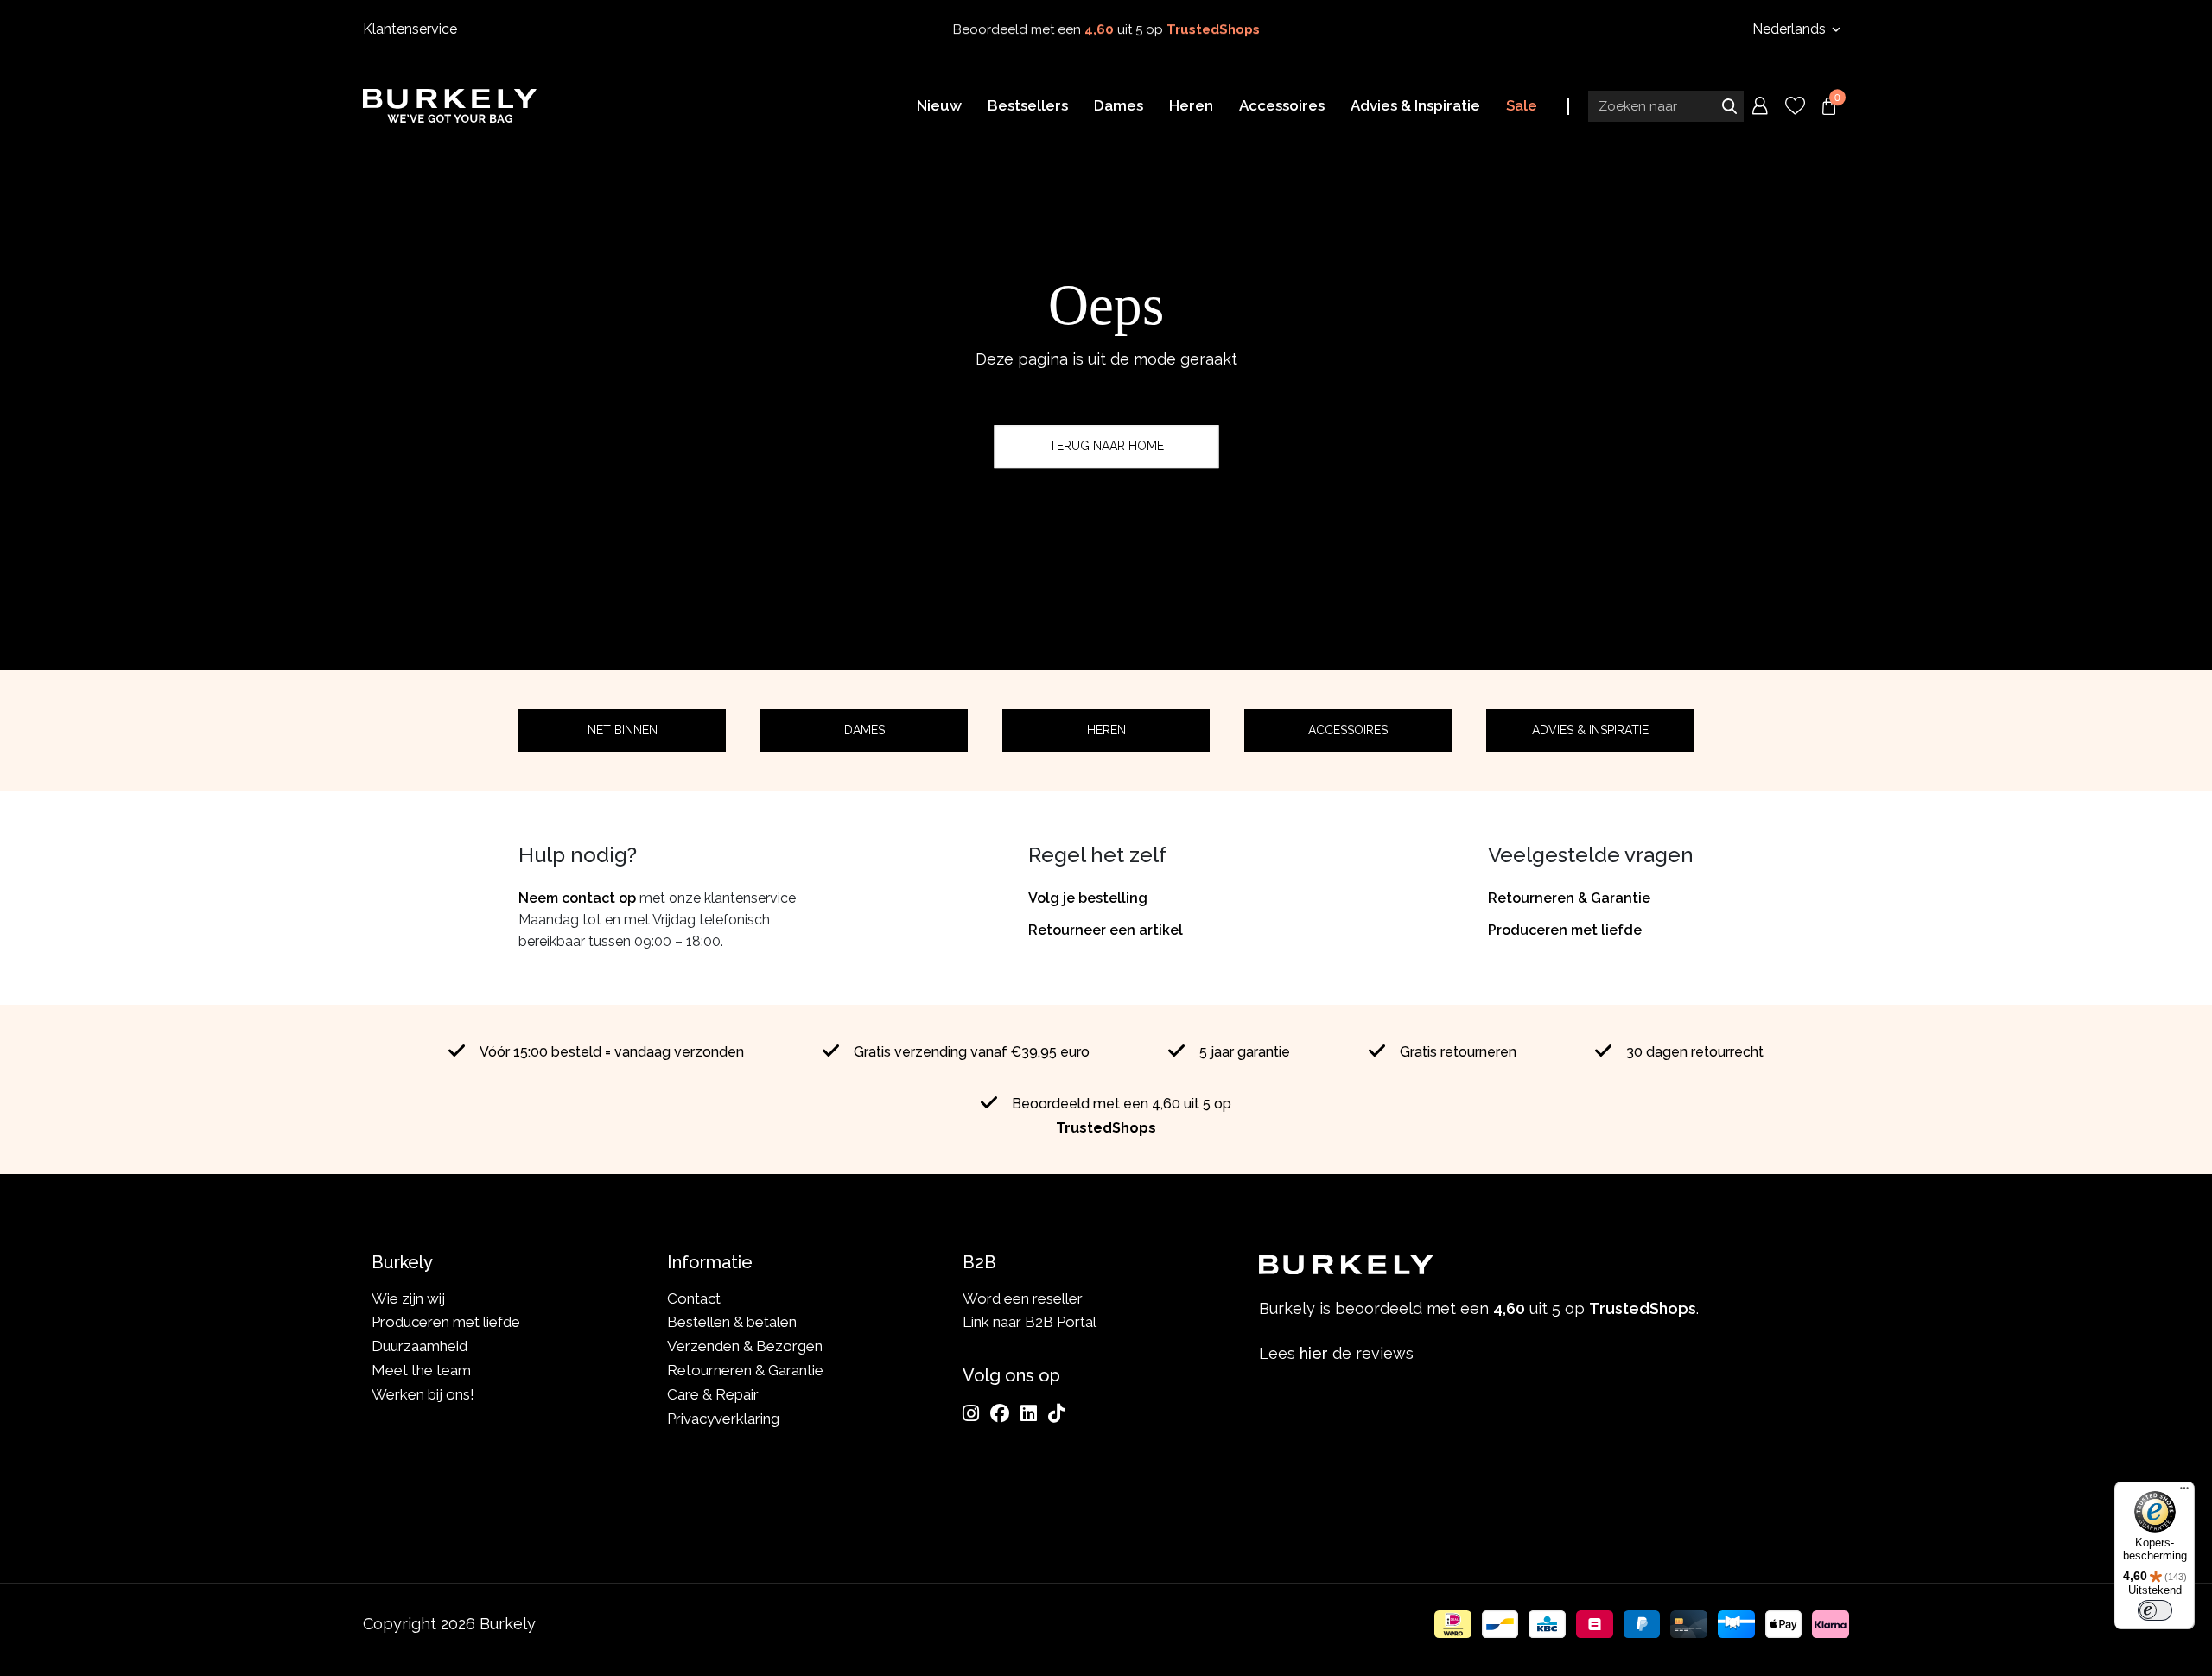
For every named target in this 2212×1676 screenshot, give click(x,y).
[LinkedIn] (1029, 1413)
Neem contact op (577, 898)
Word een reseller (1023, 1298)
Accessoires (1348, 730)
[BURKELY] (450, 105)
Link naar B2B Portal (1030, 1322)
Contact (694, 1298)
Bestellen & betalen (732, 1322)
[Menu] (2184, 1492)
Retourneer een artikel (1106, 930)
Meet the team (421, 1370)
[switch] (2155, 1610)
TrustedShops (1213, 29)
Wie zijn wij (408, 1298)
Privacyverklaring (723, 1419)
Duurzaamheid (420, 1346)
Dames (864, 730)
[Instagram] (971, 1413)
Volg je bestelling (1088, 898)
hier (1314, 1353)
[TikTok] (1056, 1413)
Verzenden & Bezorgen (745, 1346)
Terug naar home (1106, 446)
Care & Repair (713, 1394)
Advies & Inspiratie (1590, 730)
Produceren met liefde (1565, 930)
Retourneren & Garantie (1569, 898)
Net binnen (623, 730)
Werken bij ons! (423, 1394)
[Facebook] (1000, 1413)
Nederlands (1791, 29)
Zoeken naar (1729, 106)
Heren (1106, 730)
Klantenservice (410, 29)
